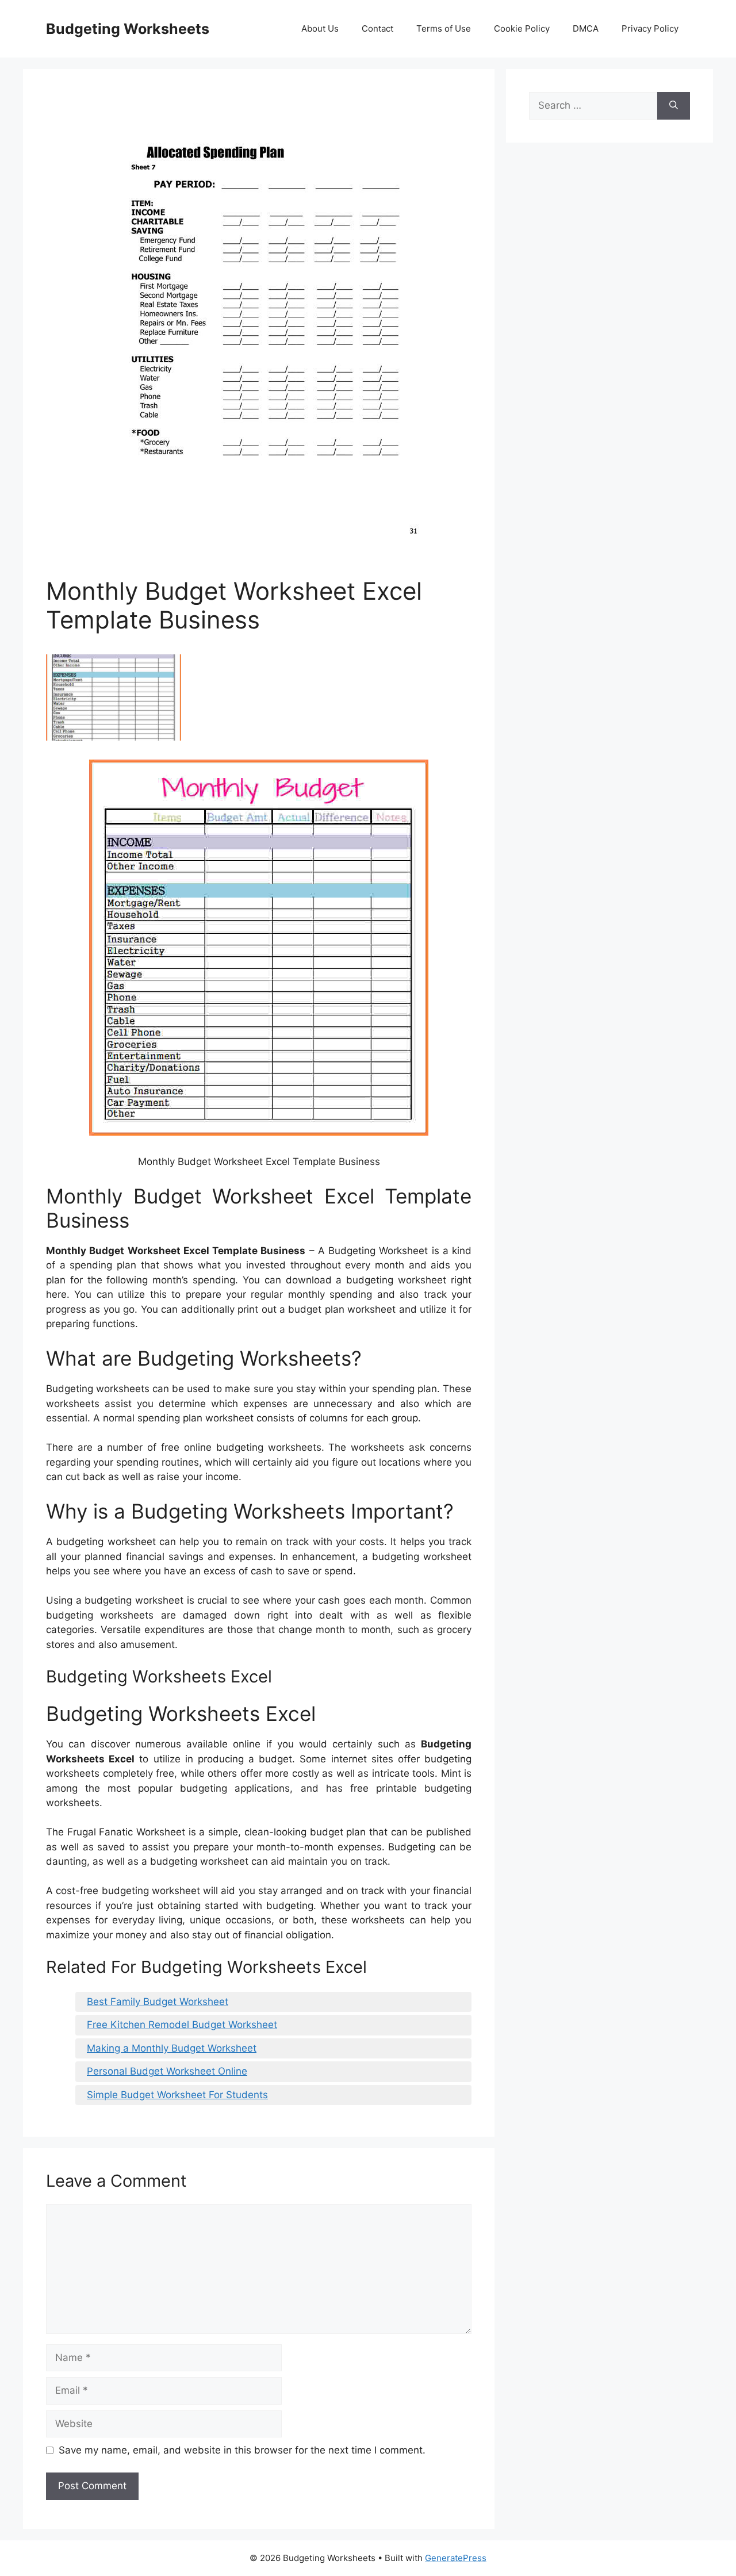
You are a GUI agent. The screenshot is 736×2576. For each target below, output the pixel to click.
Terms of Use (444, 28)
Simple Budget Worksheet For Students (177, 2095)
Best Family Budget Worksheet (158, 2002)
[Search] (674, 106)
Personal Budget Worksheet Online (167, 2071)
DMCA (586, 28)
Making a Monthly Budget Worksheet (172, 2048)
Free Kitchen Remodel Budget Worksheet (182, 2025)
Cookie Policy (522, 28)
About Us (320, 28)
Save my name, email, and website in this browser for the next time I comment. (242, 2450)
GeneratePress (456, 2558)
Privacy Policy (650, 28)
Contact (377, 28)
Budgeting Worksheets (128, 29)
